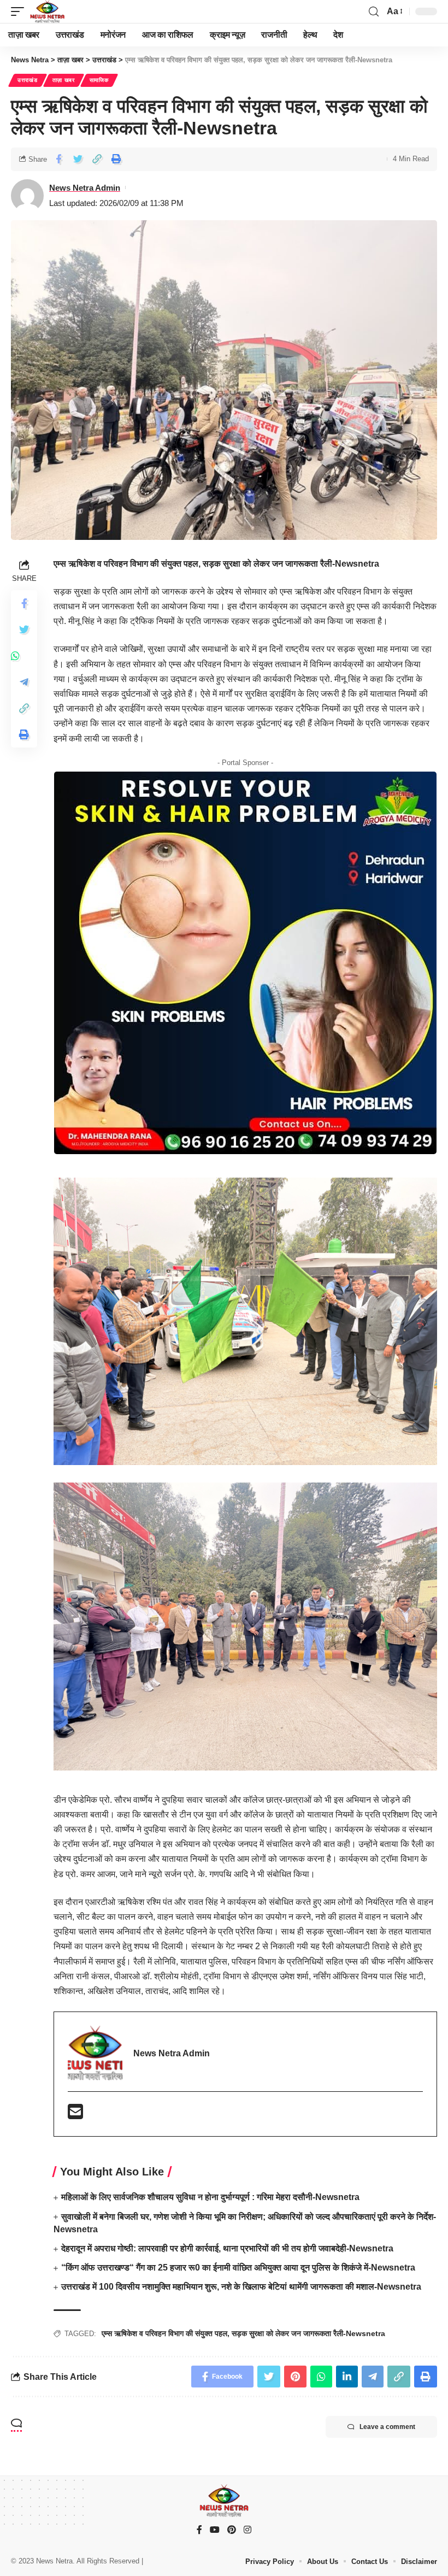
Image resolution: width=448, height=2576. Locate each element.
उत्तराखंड (28, 80)
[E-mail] (75, 2115)
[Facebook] (199, 2530)
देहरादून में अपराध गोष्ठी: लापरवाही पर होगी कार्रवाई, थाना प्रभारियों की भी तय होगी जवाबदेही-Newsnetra (227, 2248)
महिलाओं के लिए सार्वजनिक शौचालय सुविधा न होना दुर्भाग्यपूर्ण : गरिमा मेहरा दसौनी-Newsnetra (210, 2197)
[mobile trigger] (20, 11)
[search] (374, 12)
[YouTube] (215, 2530)
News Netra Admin (85, 188)
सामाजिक (99, 80)
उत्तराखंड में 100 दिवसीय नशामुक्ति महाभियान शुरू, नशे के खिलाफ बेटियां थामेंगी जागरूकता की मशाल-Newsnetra (241, 2287)
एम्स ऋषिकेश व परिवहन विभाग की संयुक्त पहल (164, 2333)
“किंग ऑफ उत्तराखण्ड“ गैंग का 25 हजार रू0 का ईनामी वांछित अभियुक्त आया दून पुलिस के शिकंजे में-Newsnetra (238, 2268)
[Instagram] (247, 2530)
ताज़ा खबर (64, 80)
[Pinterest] (232, 2530)
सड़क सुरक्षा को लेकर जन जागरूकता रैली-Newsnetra (308, 2333)
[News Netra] (47, 11)
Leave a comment (387, 2427)
